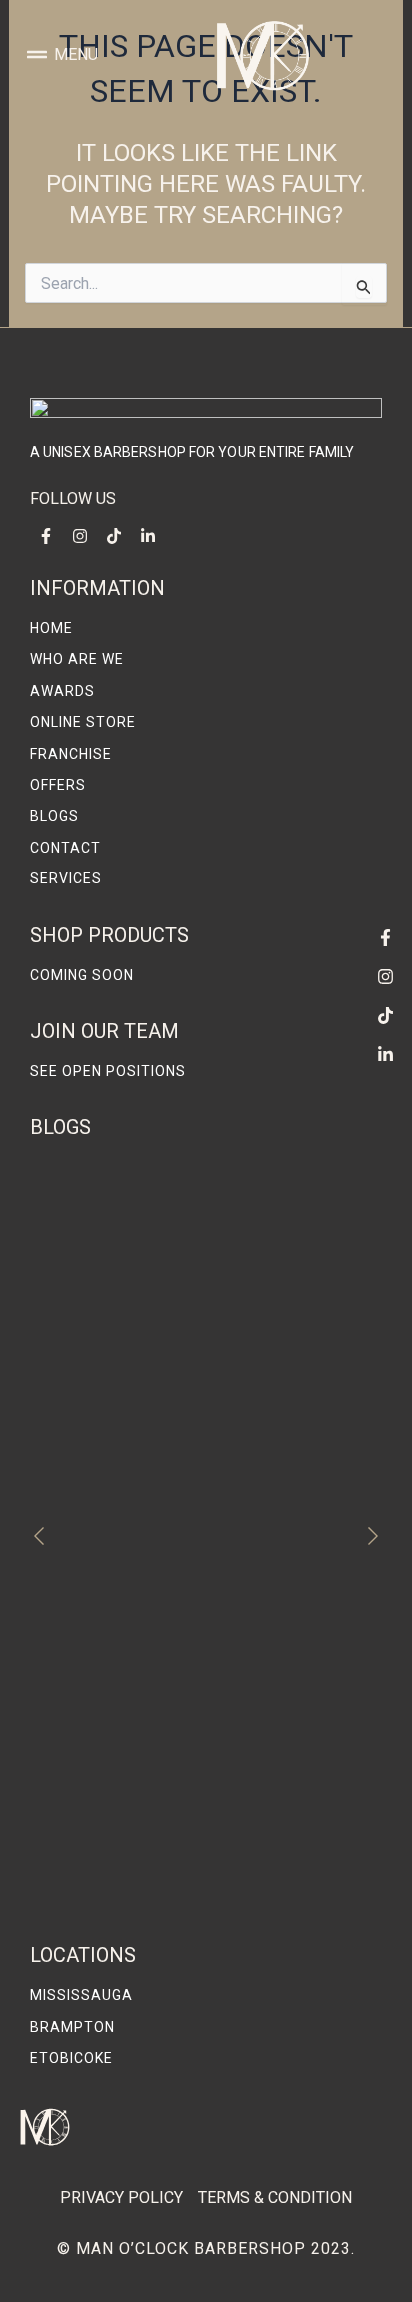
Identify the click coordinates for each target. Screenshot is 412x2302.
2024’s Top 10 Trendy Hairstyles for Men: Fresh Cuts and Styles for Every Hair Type (202, 1671)
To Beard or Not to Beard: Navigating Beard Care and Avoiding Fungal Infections (191, 1888)
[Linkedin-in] (385, 1055)
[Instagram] (385, 977)
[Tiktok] (385, 1016)
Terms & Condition (275, 2197)
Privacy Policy (121, 2197)
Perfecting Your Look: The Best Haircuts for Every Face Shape (193, 1404)
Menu (76, 54)
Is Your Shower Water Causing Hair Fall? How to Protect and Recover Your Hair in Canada (195, 1780)
